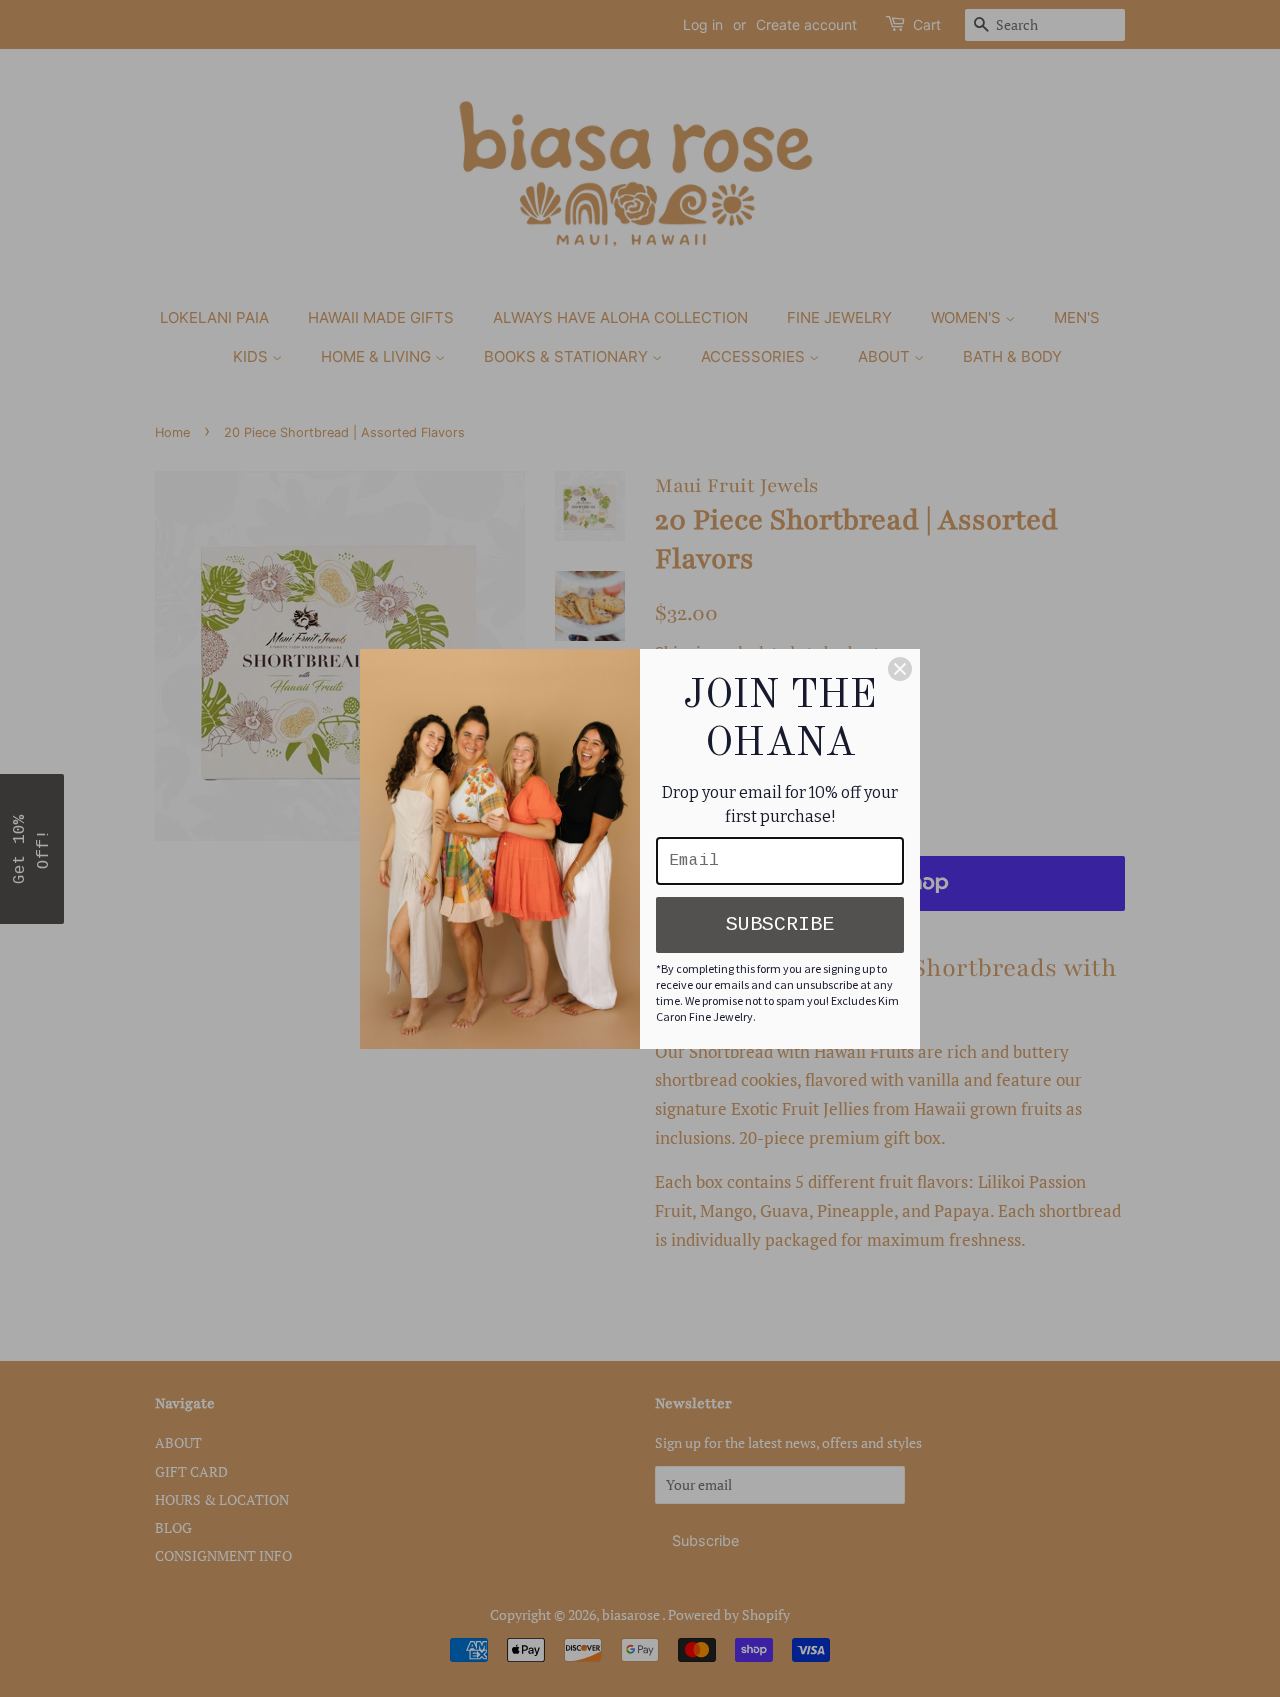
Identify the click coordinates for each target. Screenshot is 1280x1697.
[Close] (900, 669)
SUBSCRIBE (780, 924)
